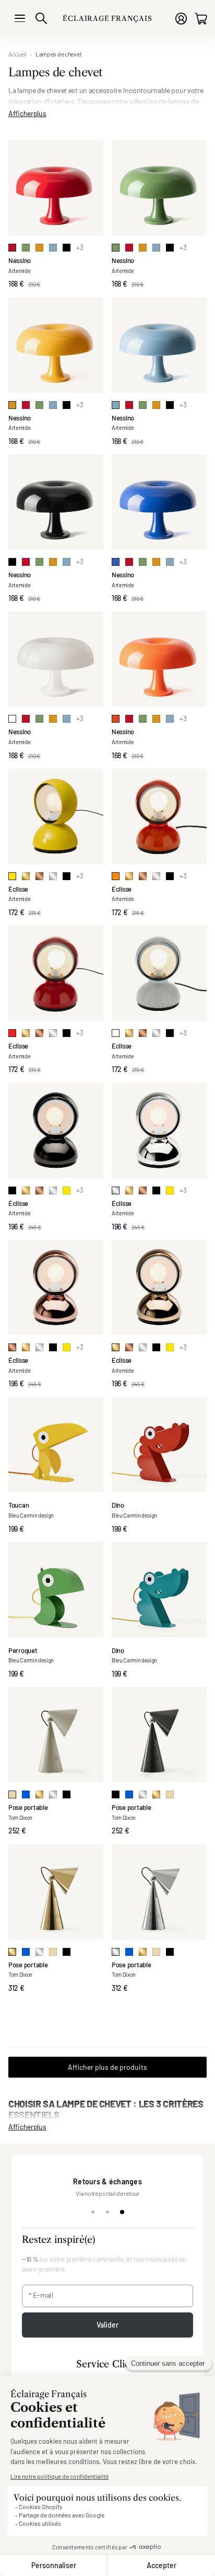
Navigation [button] (20, 18)
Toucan (19, 1505)
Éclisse (18, 889)
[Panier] (201, 19)
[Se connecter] (181, 19)
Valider (108, 2325)
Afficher (27, 112)
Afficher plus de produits (107, 2067)
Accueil (17, 54)
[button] (107, 2365)
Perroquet (23, 1650)
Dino (118, 1505)
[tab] (93, 2212)
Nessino (20, 260)
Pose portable (28, 1807)
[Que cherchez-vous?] (41, 18)
